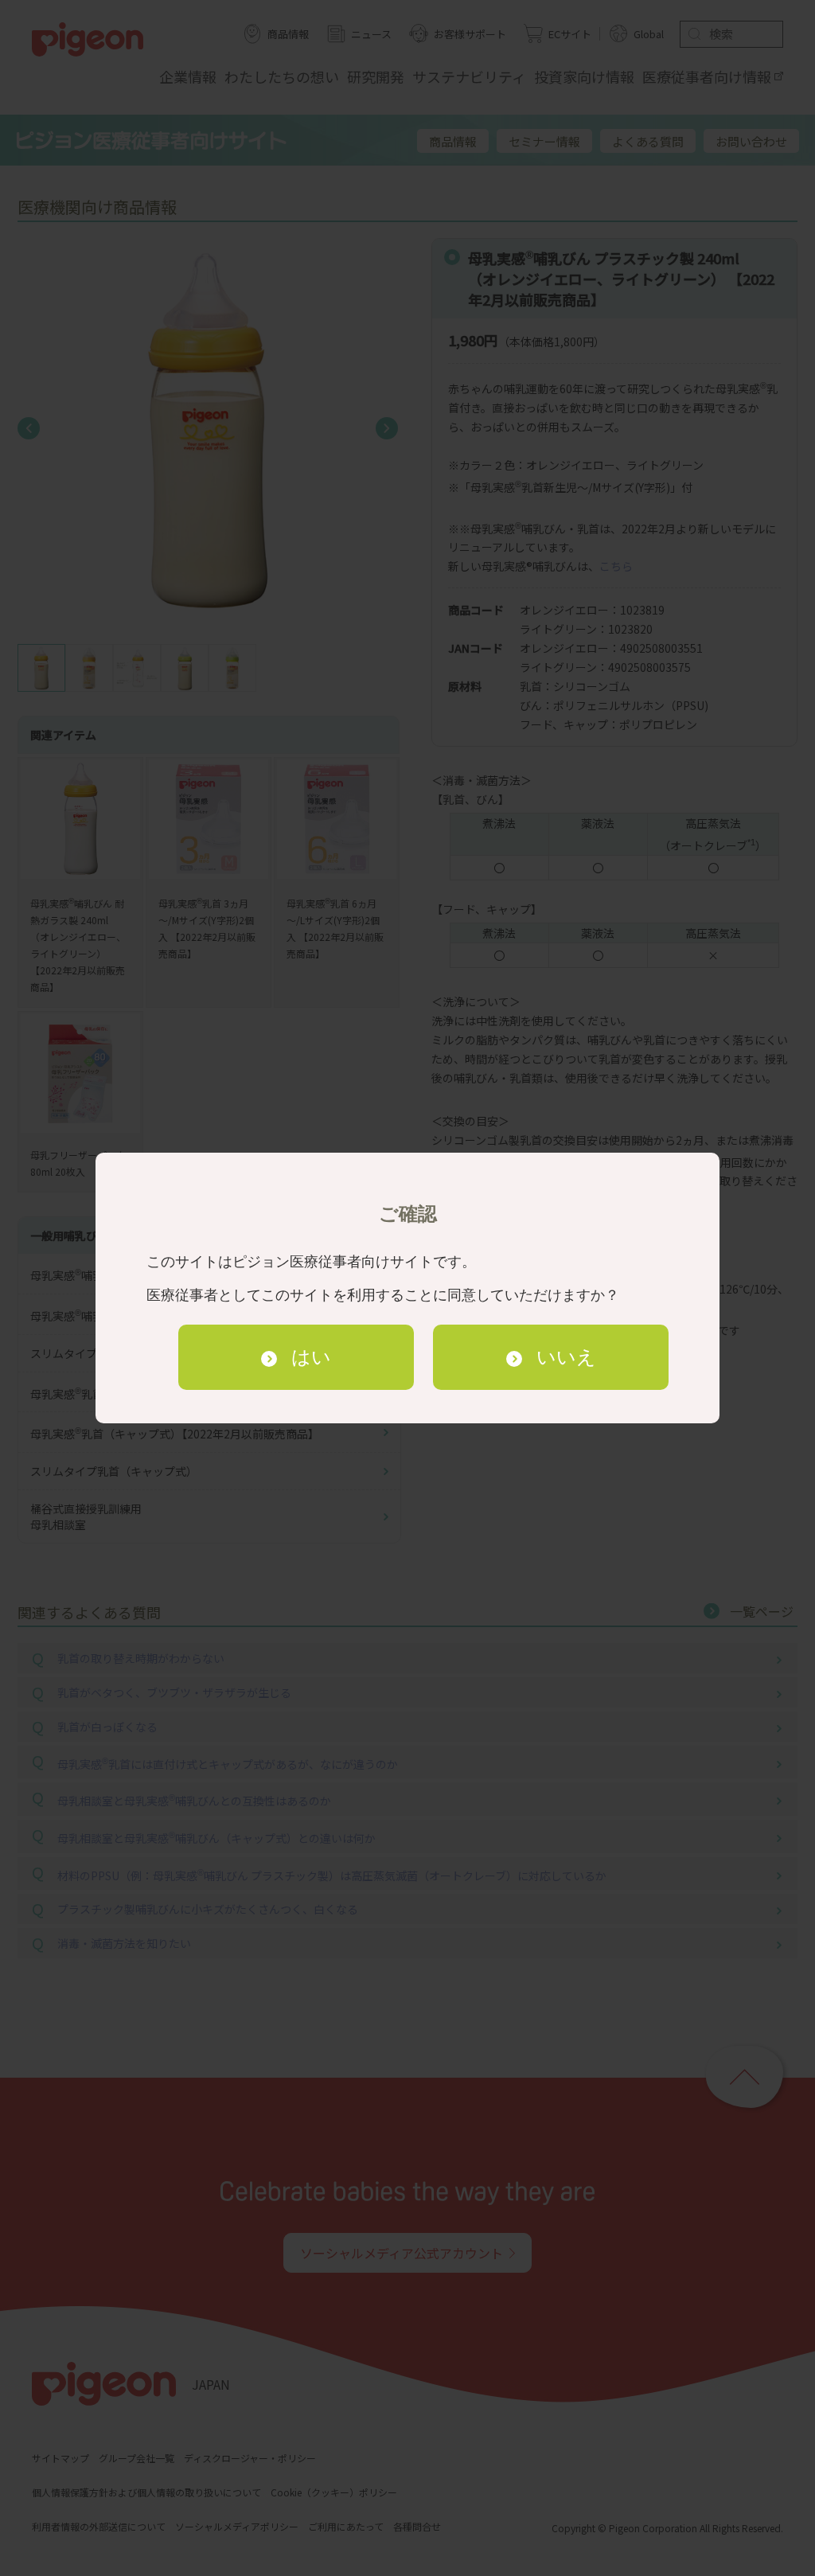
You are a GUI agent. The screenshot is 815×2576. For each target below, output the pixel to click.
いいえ (566, 1357)
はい (311, 1357)
